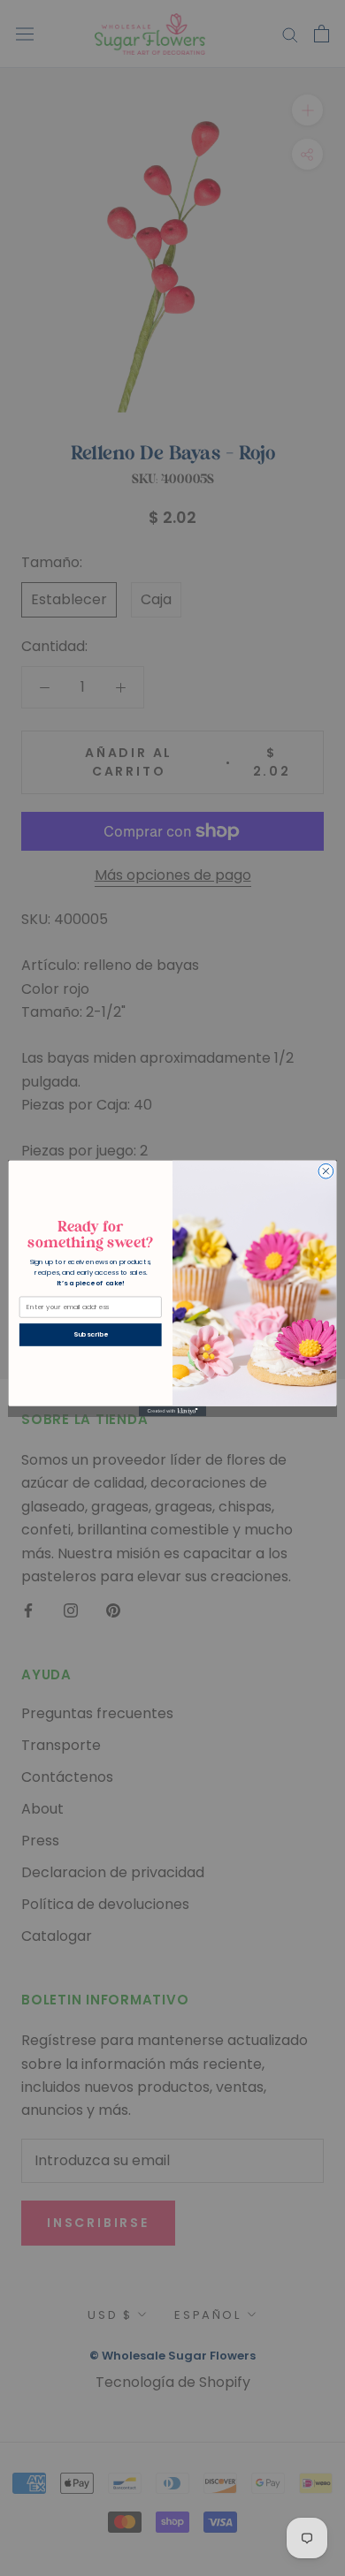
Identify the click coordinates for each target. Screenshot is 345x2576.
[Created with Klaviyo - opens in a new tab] (172, 1410)
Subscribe (91, 1334)
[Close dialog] (326, 1171)
